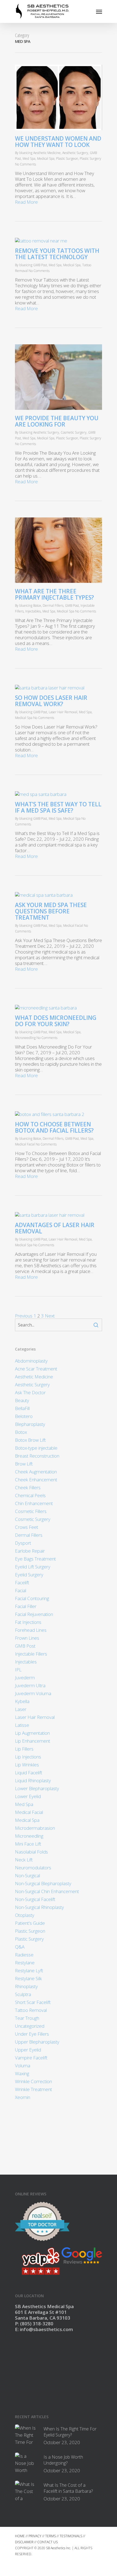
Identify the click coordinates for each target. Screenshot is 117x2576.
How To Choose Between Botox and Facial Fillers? (54, 1127)
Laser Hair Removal (63, 712)
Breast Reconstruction (37, 1456)
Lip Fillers (24, 1749)
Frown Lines (27, 1638)
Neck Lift (24, 1860)
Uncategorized (30, 2026)
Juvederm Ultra (30, 1685)
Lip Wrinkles (27, 1765)
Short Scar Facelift (33, 2002)
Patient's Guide (30, 1923)
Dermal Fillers (53, 605)
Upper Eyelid (28, 2050)
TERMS (50, 2536)
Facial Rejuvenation (34, 1614)
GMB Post (40, 265)
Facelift (22, 1582)
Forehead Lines (31, 1630)
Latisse (22, 1725)
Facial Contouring (32, 1598)
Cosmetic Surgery (74, 432)
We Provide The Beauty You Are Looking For (57, 421)
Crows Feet (27, 1527)
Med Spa (29, 159)
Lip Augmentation (32, 1733)
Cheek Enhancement (36, 1480)
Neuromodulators (33, 1868)
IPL (18, 1670)
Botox (37, 605)
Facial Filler (26, 1606)
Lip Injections (28, 1757)
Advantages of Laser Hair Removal (55, 1228)
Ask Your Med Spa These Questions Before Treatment (51, 911)
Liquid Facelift (29, 1773)
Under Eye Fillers (32, 2034)
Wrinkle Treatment (33, 2089)
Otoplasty (25, 1915)
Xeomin (23, 2097)
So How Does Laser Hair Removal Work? (51, 701)
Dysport (23, 1543)
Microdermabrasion (35, 1828)
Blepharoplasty (30, 1424)
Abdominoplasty (31, 1361)
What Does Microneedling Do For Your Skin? (56, 1021)
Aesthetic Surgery (75, 153)
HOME (20, 2536)
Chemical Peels (30, 1495)
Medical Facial (73, 926)
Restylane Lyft (29, 1971)
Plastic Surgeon (67, 159)
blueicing (26, 153)
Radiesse (24, 1955)
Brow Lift (24, 1464)
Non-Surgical (27, 1875)
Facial (21, 1590)
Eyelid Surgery (29, 1575)
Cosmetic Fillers (31, 1511)
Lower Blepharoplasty (37, 1788)
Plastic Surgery (90, 159)
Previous (24, 1316)
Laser (21, 1709)
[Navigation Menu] (99, 11)
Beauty (22, 1400)
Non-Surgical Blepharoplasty (43, 1883)
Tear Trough (27, 2018)
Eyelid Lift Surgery (33, 1567)
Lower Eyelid (28, 1796)
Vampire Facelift (31, 2058)
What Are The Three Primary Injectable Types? (54, 594)
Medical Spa (46, 159)
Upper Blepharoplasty (37, 2042)
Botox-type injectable (36, 1448)
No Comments (25, 164)
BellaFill (22, 1408)
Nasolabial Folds (31, 1852)
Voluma (23, 2066)
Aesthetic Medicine (47, 153)
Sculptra (23, 1994)
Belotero (24, 1416)
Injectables (33, 611)
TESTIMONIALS (71, 2536)
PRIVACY (35, 2536)
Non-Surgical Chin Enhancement (47, 1891)
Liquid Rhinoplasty (33, 1780)
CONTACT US (47, 2542)
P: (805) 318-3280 (34, 2324)
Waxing (22, 2073)
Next (50, 1316)
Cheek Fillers (28, 1487)
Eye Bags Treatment (35, 1559)
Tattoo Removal (31, 2010)
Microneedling (25, 1038)
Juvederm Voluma (33, 1693)
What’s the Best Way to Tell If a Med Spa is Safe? (58, 807)
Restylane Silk (28, 1978)
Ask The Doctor (30, 1392)
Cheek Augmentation (36, 1472)
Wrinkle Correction (33, 2081)
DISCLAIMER (24, 2542)
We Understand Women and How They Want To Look (58, 142)
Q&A (20, 1947)
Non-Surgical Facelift (35, 1899)
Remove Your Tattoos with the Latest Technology (57, 254)
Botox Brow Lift (30, 1440)
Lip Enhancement (33, 1741)
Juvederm (25, 1678)
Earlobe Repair (30, 1551)
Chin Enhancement (34, 1503)
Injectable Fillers (31, 1654)
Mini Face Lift (28, 1844)
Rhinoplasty (26, 1986)
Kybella (22, 1701)
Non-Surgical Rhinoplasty (39, 1907)
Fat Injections (28, 1622)
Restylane (25, 1963)
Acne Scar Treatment (36, 1369)
